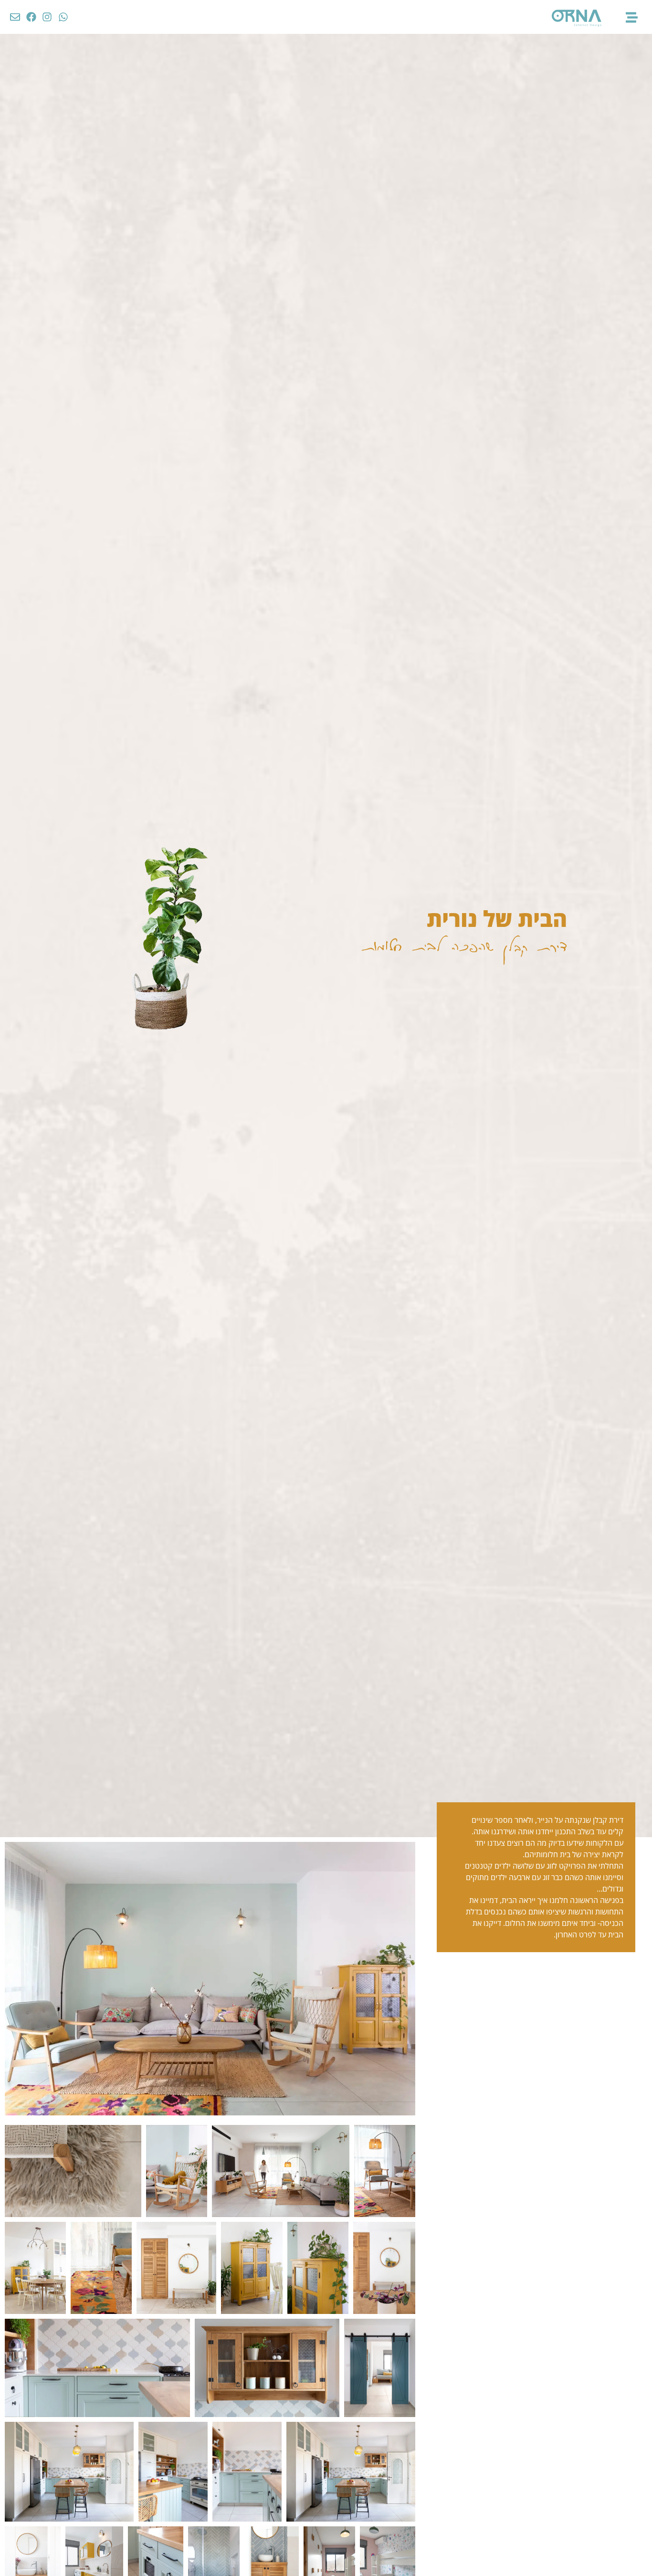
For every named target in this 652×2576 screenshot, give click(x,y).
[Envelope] (15, 17)
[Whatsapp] (63, 17)
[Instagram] (47, 17)
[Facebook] (32, 17)
